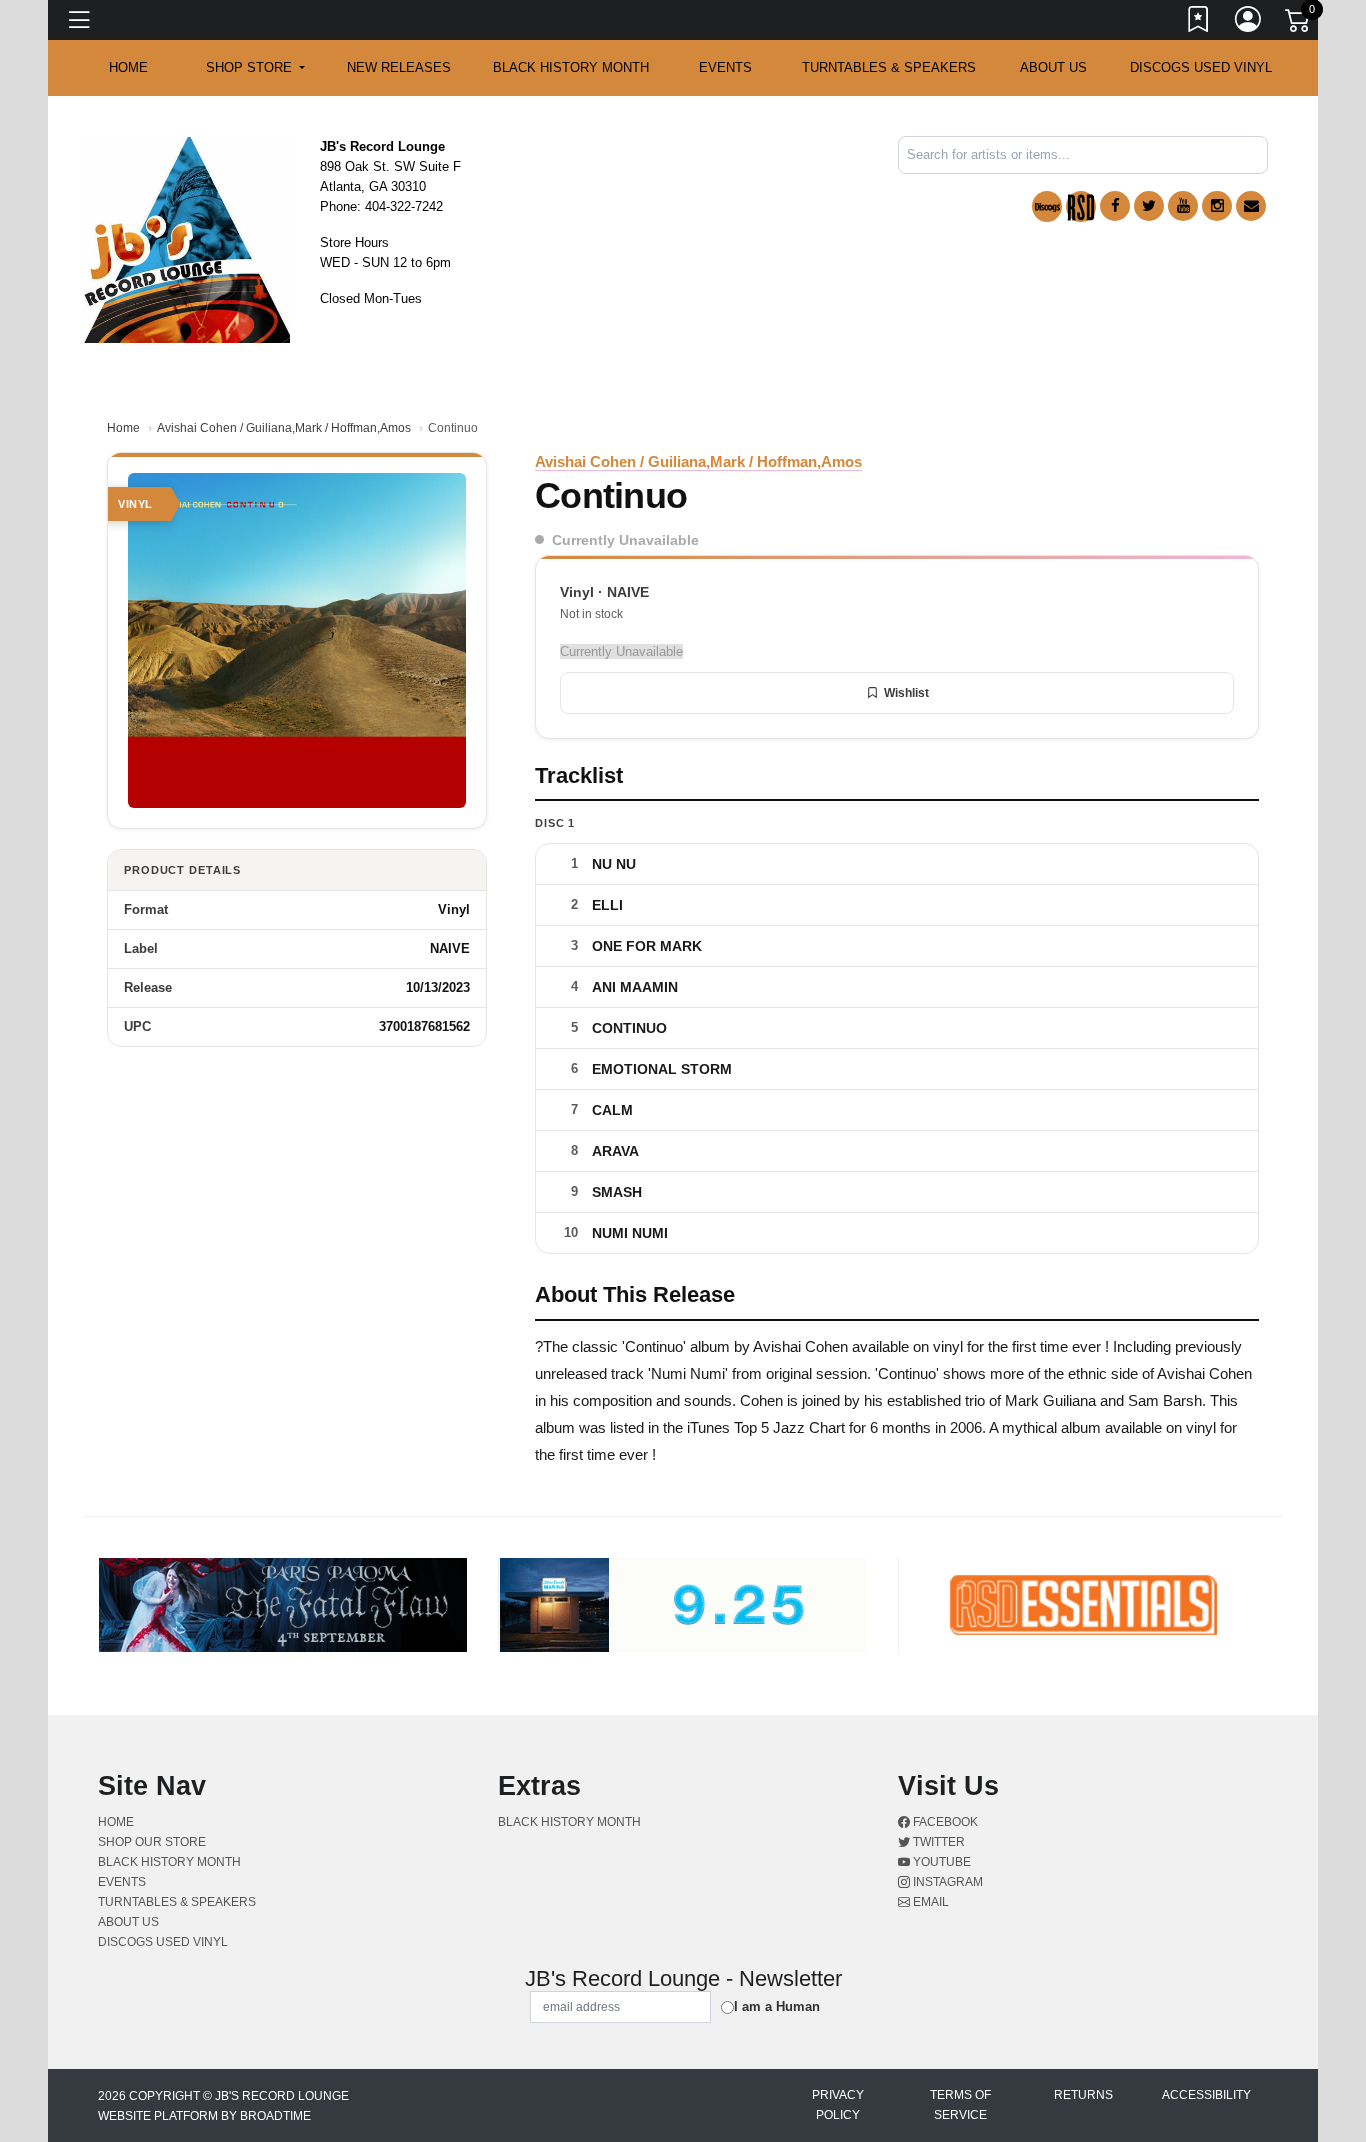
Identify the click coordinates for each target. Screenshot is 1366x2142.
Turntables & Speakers (889, 67)
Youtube (940, 1862)
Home (123, 428)
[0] (1299, 24)
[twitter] (1149, 206)
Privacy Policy (838, 2105)
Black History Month (571, 67)
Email (929, 1902)
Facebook (944, 1822)
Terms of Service (960, 2105)
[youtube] (1183, 206)
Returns (1083, 2095)
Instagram (946, 1882)
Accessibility (1206, 2095)
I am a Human (777, 2006)
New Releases (399, 67)
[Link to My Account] (1249, 23)
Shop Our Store (152, 1842)
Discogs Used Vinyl (1201, 67)
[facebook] (1115, 206)
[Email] (1251, 206)
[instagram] (1217, 206)
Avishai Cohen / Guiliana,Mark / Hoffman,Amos (284, 428)
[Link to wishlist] (1199, 23)
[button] (255, 68)
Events (725, 67)
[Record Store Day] (1081, 206)
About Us (1053, 67)
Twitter (937, 1842)
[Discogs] (1047, 206)
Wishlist (906, 693)
